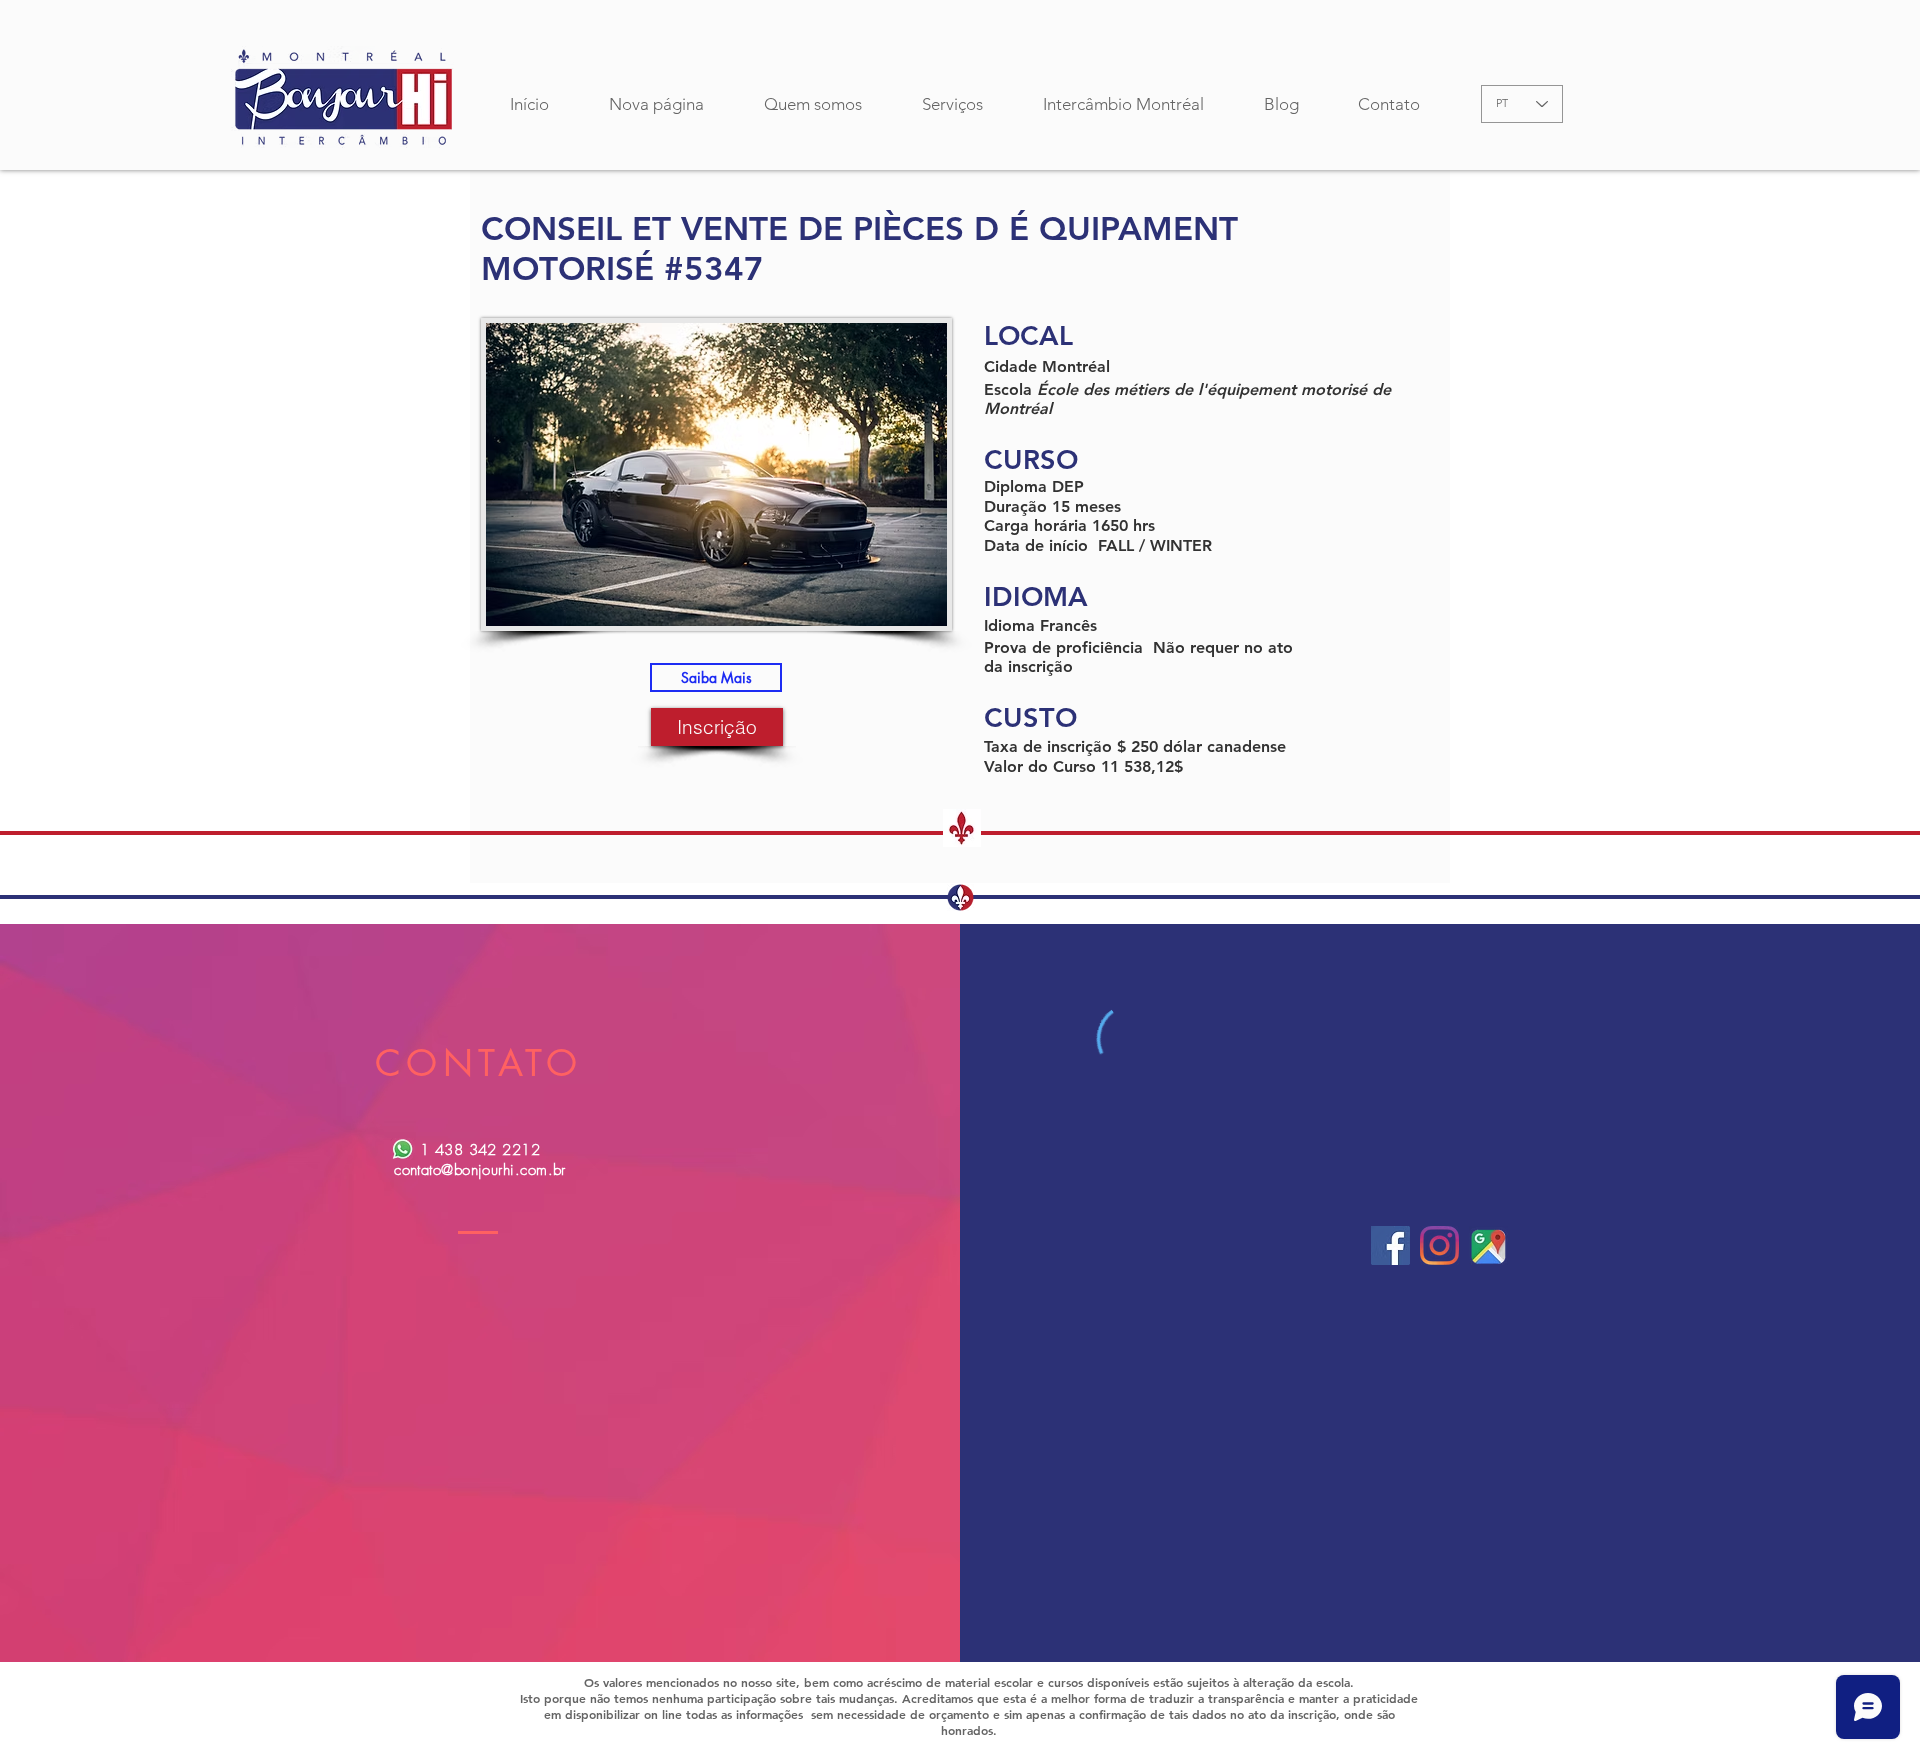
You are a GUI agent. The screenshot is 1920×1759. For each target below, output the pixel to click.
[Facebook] (1390, 1245)
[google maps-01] (1488, 1245)
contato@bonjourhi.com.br (480, 1170)
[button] (716, 677)
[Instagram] (1439, 1245)
